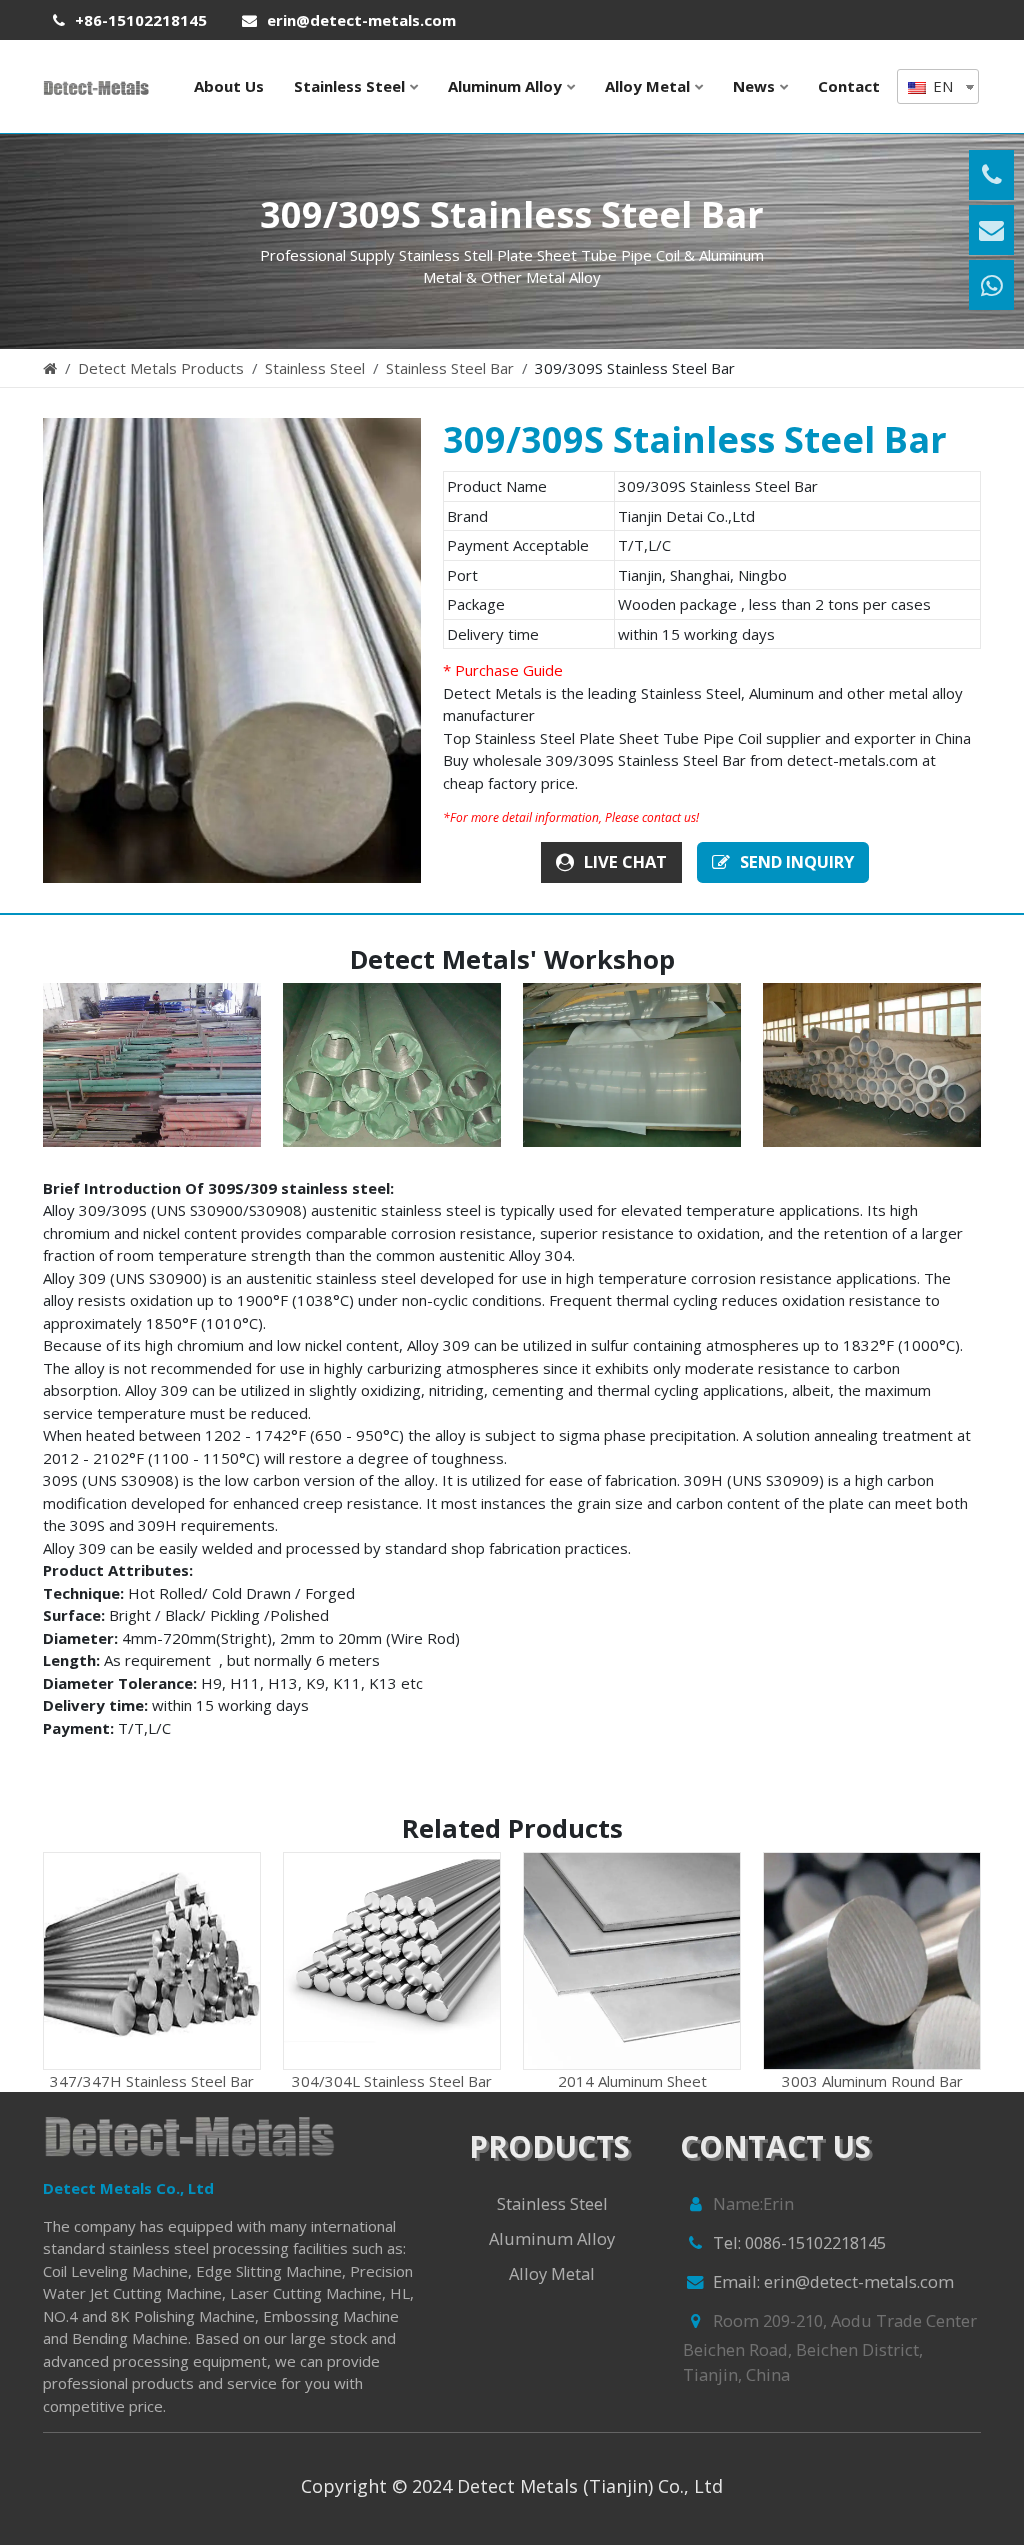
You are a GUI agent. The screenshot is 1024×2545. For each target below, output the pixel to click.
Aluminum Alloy (505, 86)
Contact (849, 86)
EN (941, 86)
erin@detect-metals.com (361, 20)
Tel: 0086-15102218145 (799, 2242)
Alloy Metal (647, 86)
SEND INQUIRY (797, 861)
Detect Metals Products (161, 368)
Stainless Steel (349, 86)
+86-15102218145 (141, 20)
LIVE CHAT (625, 861)
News (754, 86)
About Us (229, 86)
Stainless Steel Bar (450, 368)
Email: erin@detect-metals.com (833, 2281)
